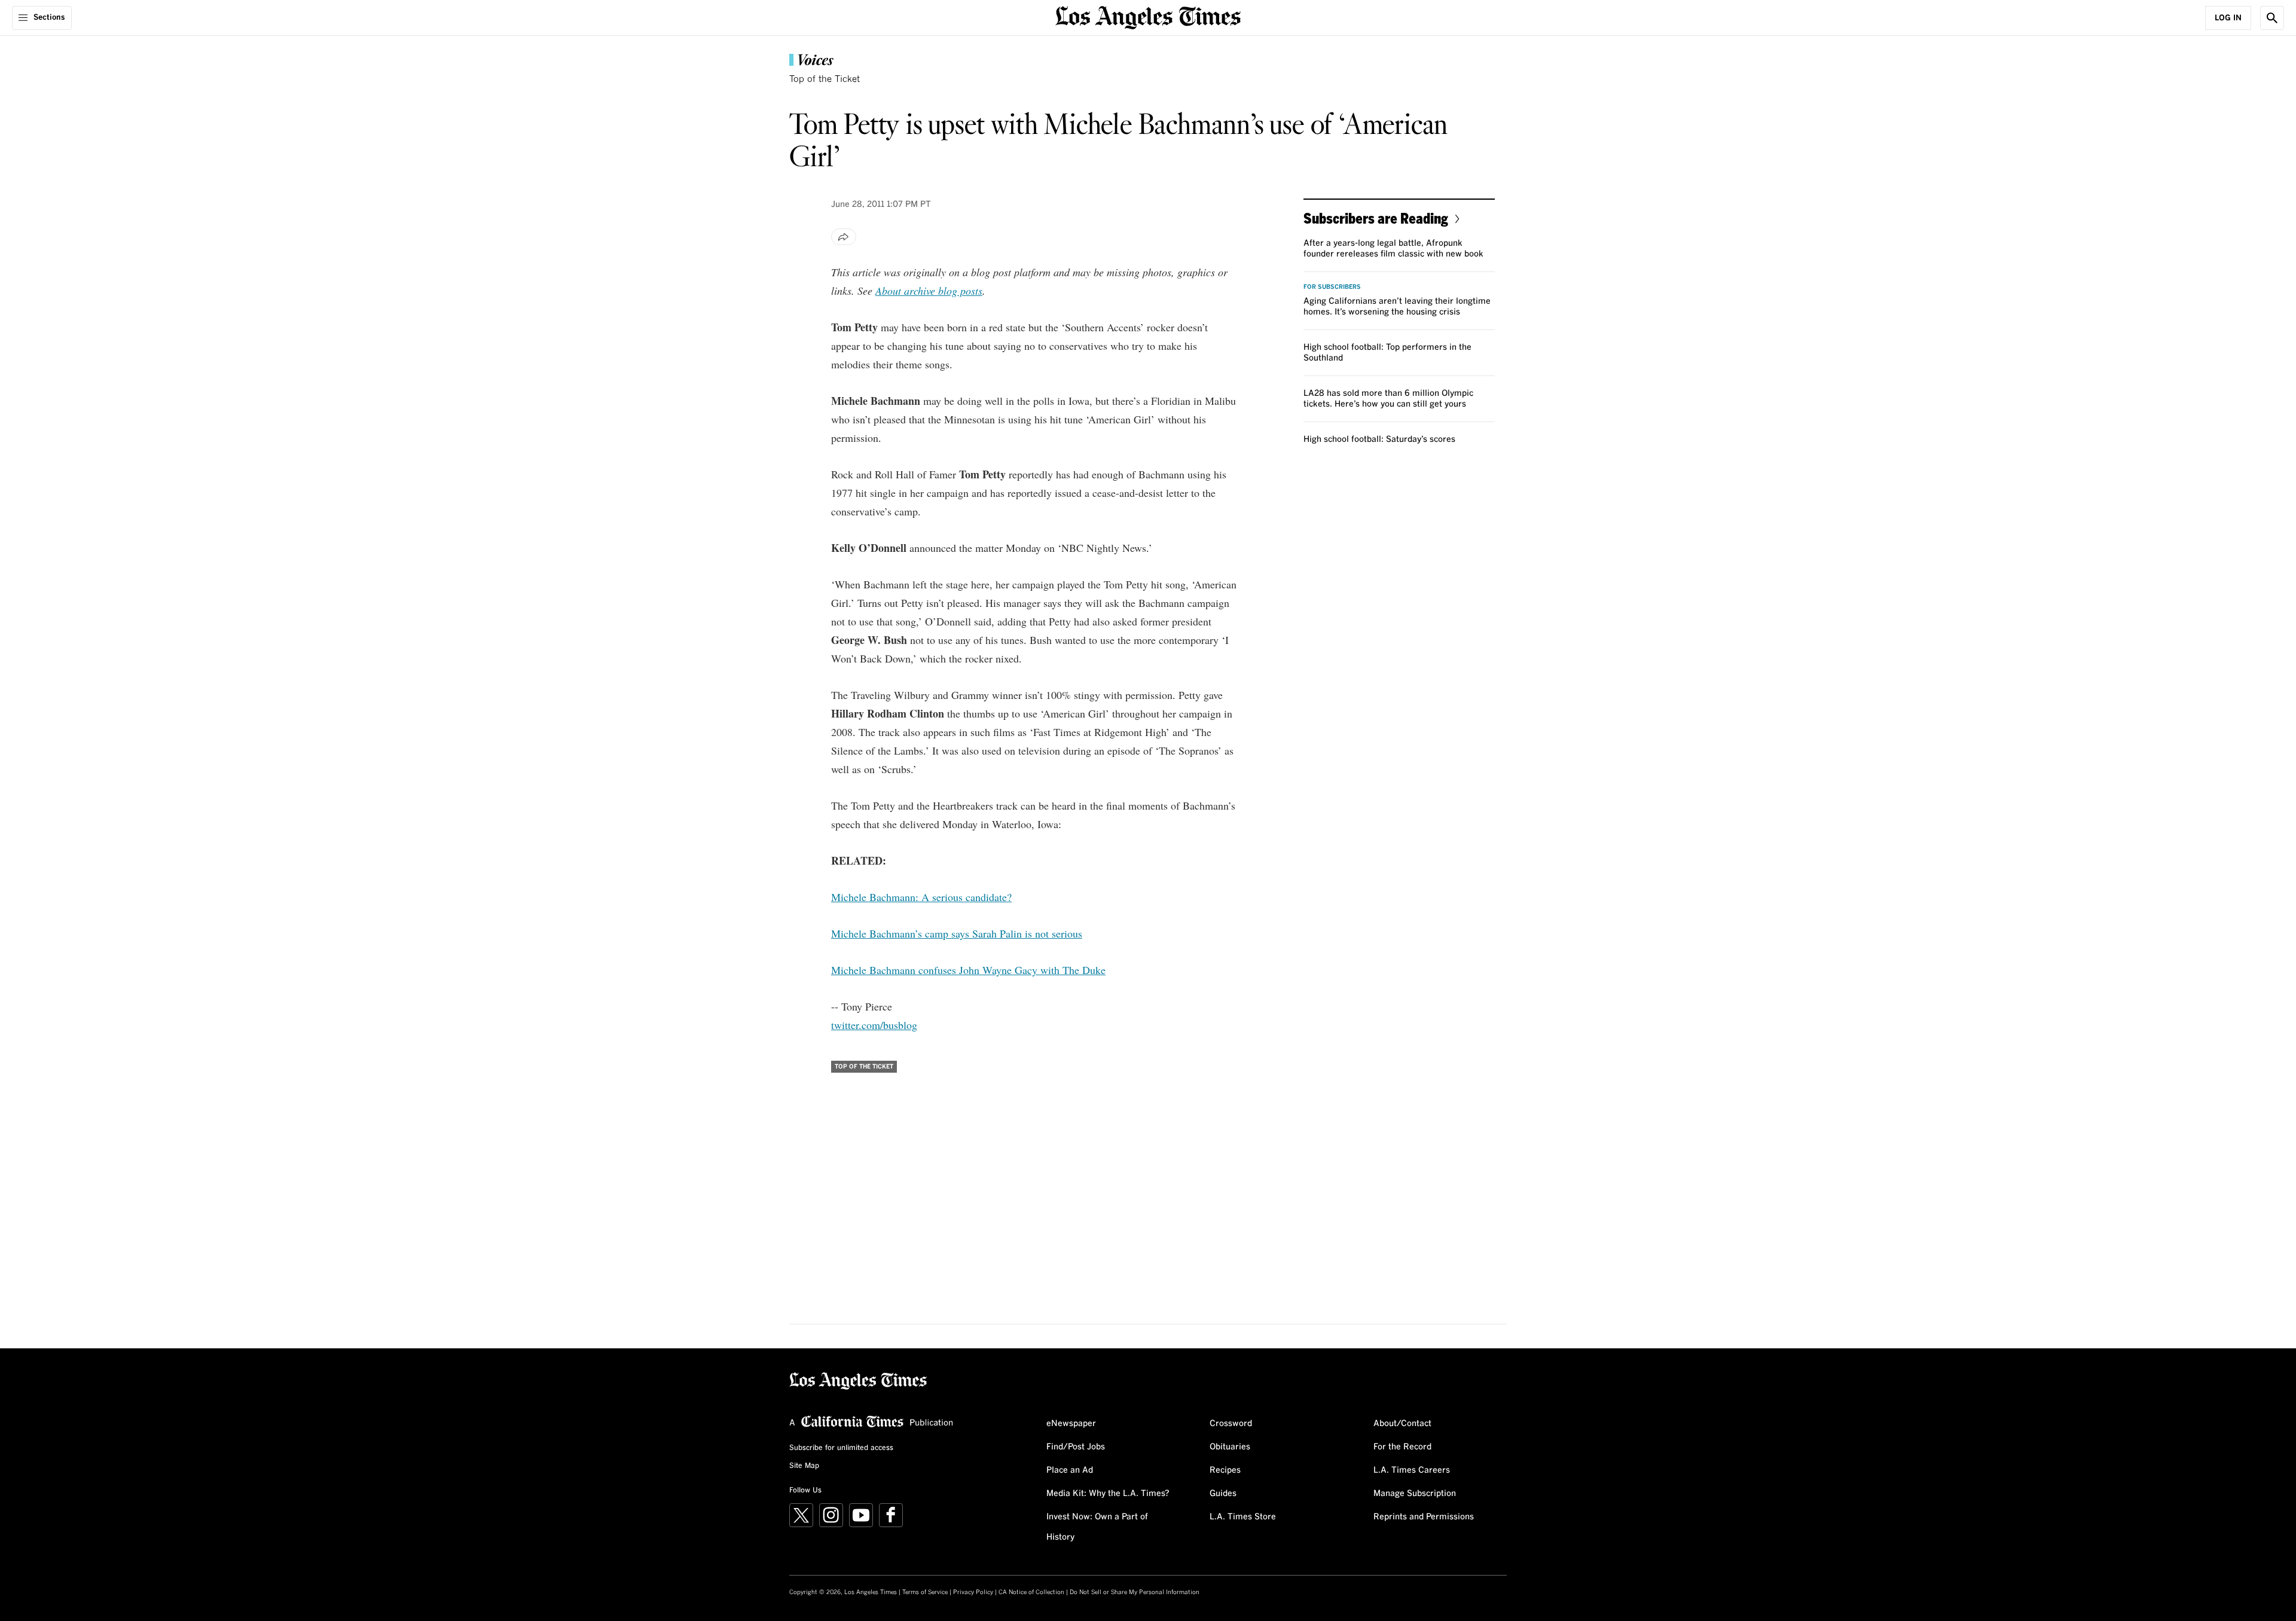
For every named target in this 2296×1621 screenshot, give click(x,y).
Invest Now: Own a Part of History (1097, 1527)
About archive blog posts (929, 291)
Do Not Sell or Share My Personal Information (1135, 1592)
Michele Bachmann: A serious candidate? (921, 897)
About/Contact (1402, 1424)
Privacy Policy (973, 1592)
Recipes (1225, 1470)
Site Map (804, 1466)
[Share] (844, 237)
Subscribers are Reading (1376, 218)
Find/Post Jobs (1076, 1447)
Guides (1223, 1494)
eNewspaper (1071, 1424)
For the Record (1402, 1447)
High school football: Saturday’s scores (1379, 439)
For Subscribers (1332, 287)
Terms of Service (925, 1592)
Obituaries (1230, 1447)
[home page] (1148, 16)
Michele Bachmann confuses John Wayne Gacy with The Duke (968, 970)
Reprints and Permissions (1424, 1517)
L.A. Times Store (1243, 1517)
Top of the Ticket (825, 79)
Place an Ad (1070, 1470)
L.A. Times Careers (1412, 1470)
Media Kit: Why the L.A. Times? (1108, 1494)
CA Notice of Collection (1031, 1592)
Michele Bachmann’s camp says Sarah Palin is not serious (957, 933)
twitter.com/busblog (874, 1025)
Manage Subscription (1415, 1494)
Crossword (1231, 1424)
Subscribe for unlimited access (841, 1448)
